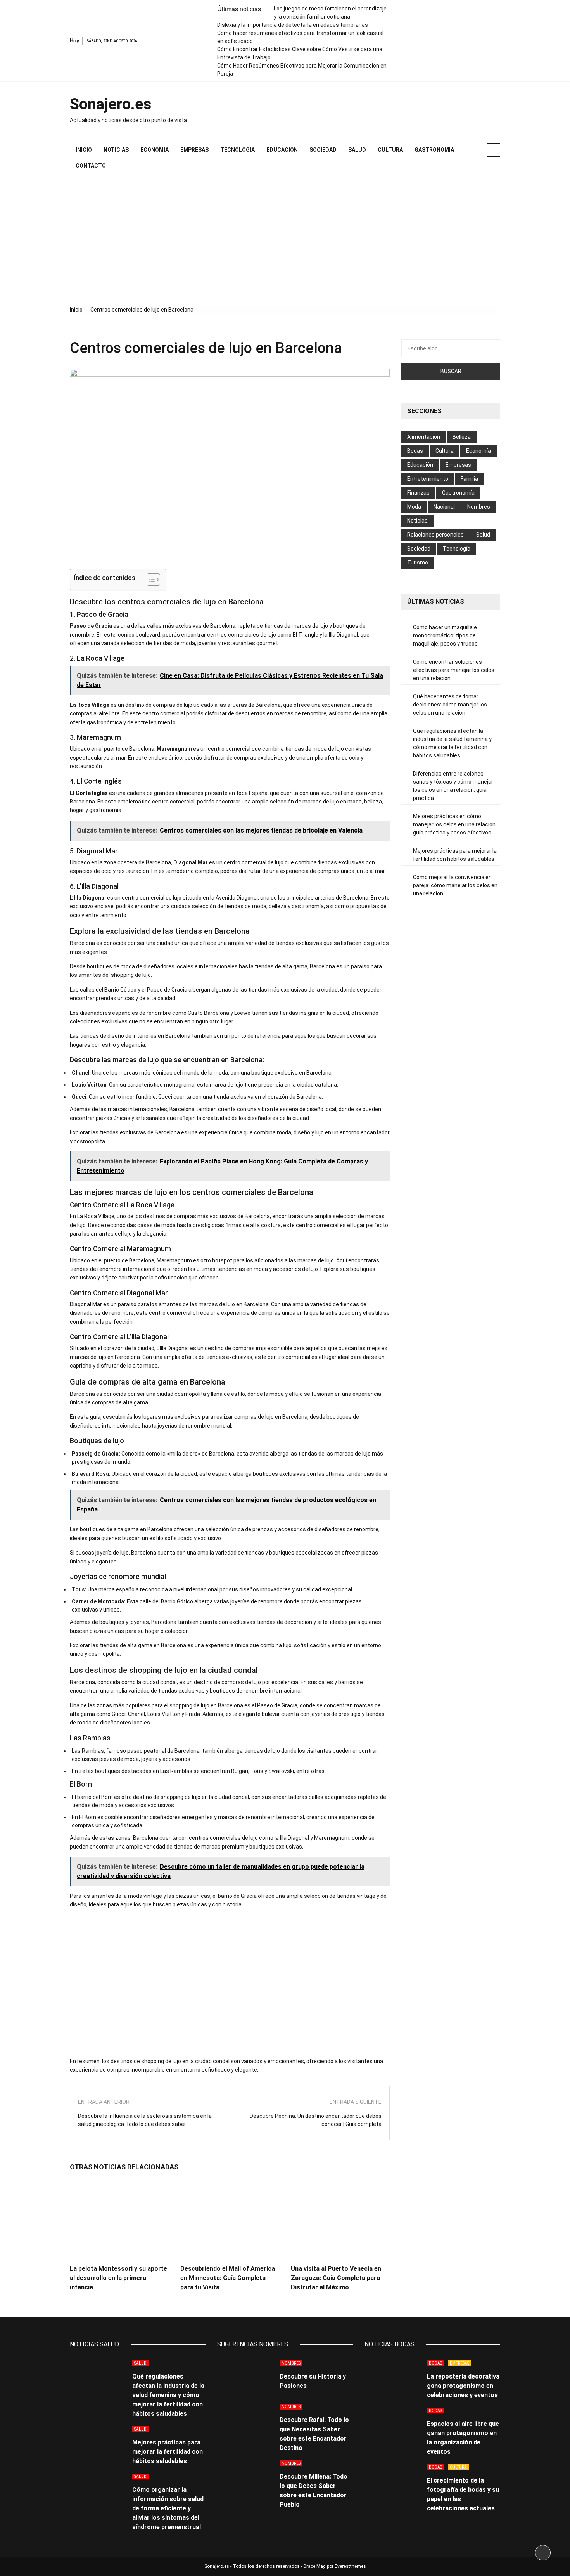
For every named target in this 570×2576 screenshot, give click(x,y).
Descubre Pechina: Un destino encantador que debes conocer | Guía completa (316, 2120)
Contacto (91, 166)
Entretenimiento (428, 479)
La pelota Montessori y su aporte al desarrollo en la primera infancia (118, 2278)
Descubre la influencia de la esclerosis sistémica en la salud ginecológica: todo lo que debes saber (145, 2120)
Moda (414, 507)
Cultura (390, 150)
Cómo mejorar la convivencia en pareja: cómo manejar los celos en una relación (455, 885)
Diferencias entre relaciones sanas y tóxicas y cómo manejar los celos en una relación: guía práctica (453, 786)
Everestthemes (350, 2566)
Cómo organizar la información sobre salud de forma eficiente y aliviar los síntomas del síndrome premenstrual (168, 2508)
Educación (282, 150)
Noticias (116, 150)
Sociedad (323, 150)
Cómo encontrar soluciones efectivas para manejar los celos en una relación (454, 670)
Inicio (84, 150)
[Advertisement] (285, 240)
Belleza (462, 437)
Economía (155, 150)
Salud (357, 150)
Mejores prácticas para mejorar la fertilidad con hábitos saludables (455, 855)
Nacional (444, 507)
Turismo (418, 563)
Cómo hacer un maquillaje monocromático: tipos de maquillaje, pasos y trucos (445, 635)
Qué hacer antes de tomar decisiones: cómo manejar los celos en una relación (450, 705)
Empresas (194, 150)
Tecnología (237, 150)
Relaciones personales (435, 535)
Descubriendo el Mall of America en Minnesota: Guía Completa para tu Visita (228, 2278)
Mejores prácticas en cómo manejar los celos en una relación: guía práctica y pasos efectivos (455, 824)
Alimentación (424, 437)
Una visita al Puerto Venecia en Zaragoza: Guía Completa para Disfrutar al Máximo (336, 2278)
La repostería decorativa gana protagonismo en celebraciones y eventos (463, 2386)
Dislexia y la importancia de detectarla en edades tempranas (293, 25)
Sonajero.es (111, 104)
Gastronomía (434, 150)
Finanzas (418, 493)
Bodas (415, 451)
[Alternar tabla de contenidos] (149, 580)
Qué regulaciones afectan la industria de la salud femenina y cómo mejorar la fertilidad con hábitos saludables (452, 743)
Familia (469, 479)
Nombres (479, 507)
